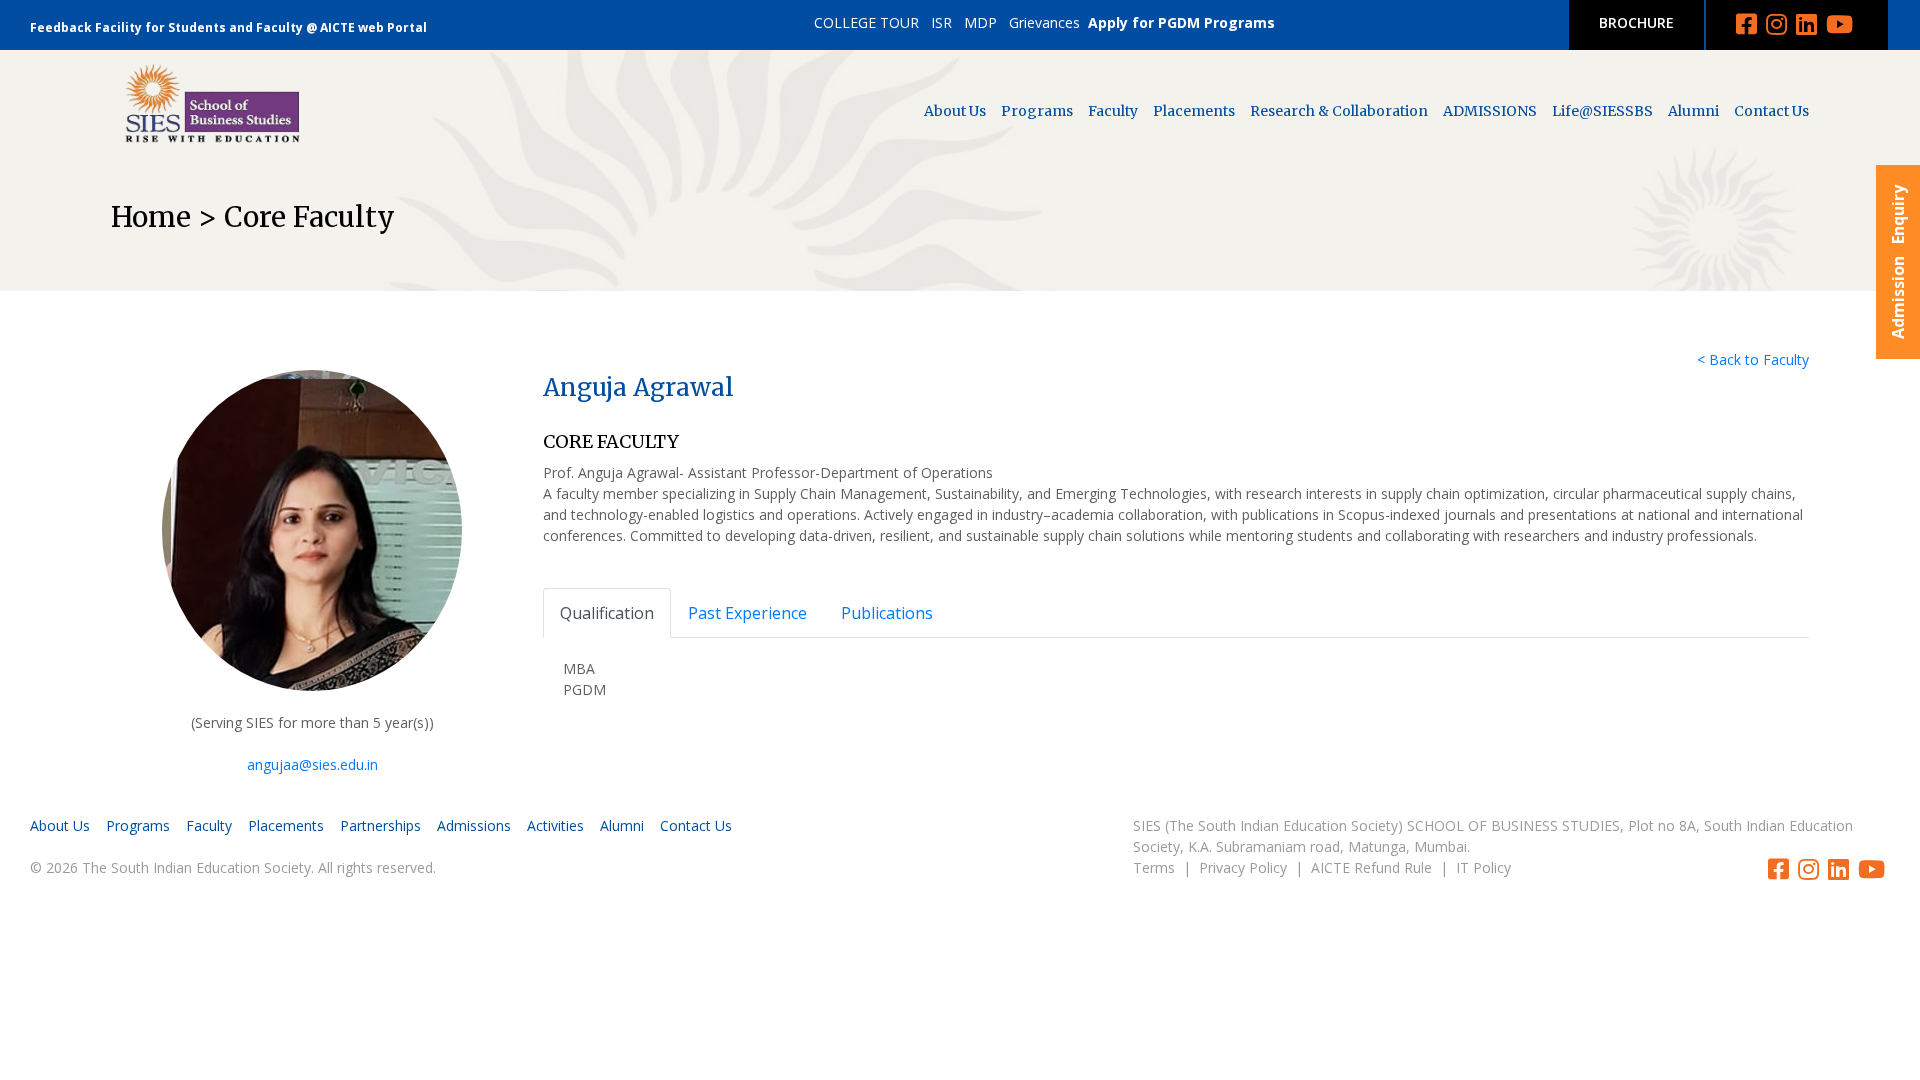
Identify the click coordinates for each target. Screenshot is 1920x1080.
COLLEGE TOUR (866, 22)
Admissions (474, 825)
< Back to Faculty (1753, 359)
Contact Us (1771, 111)
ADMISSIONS (1490, 111)
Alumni (1693, 111)
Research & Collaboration (1339, 111)
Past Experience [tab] (747, 613)
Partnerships (380, 825)
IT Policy (1483, 867)
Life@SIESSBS (1602, 111)
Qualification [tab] (607, 613)
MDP (980, 22)
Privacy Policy (1243, 867)
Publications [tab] (887, 613)
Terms (1154, 867)
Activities (555, 825)
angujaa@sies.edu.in (312, 764)
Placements (1194, 111)
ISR (941, 22)
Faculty (1113, 111)
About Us (955, 111)
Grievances (1044, 22)
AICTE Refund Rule (1371, 867)
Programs (1037, 111)
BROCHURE (1636, 22)
